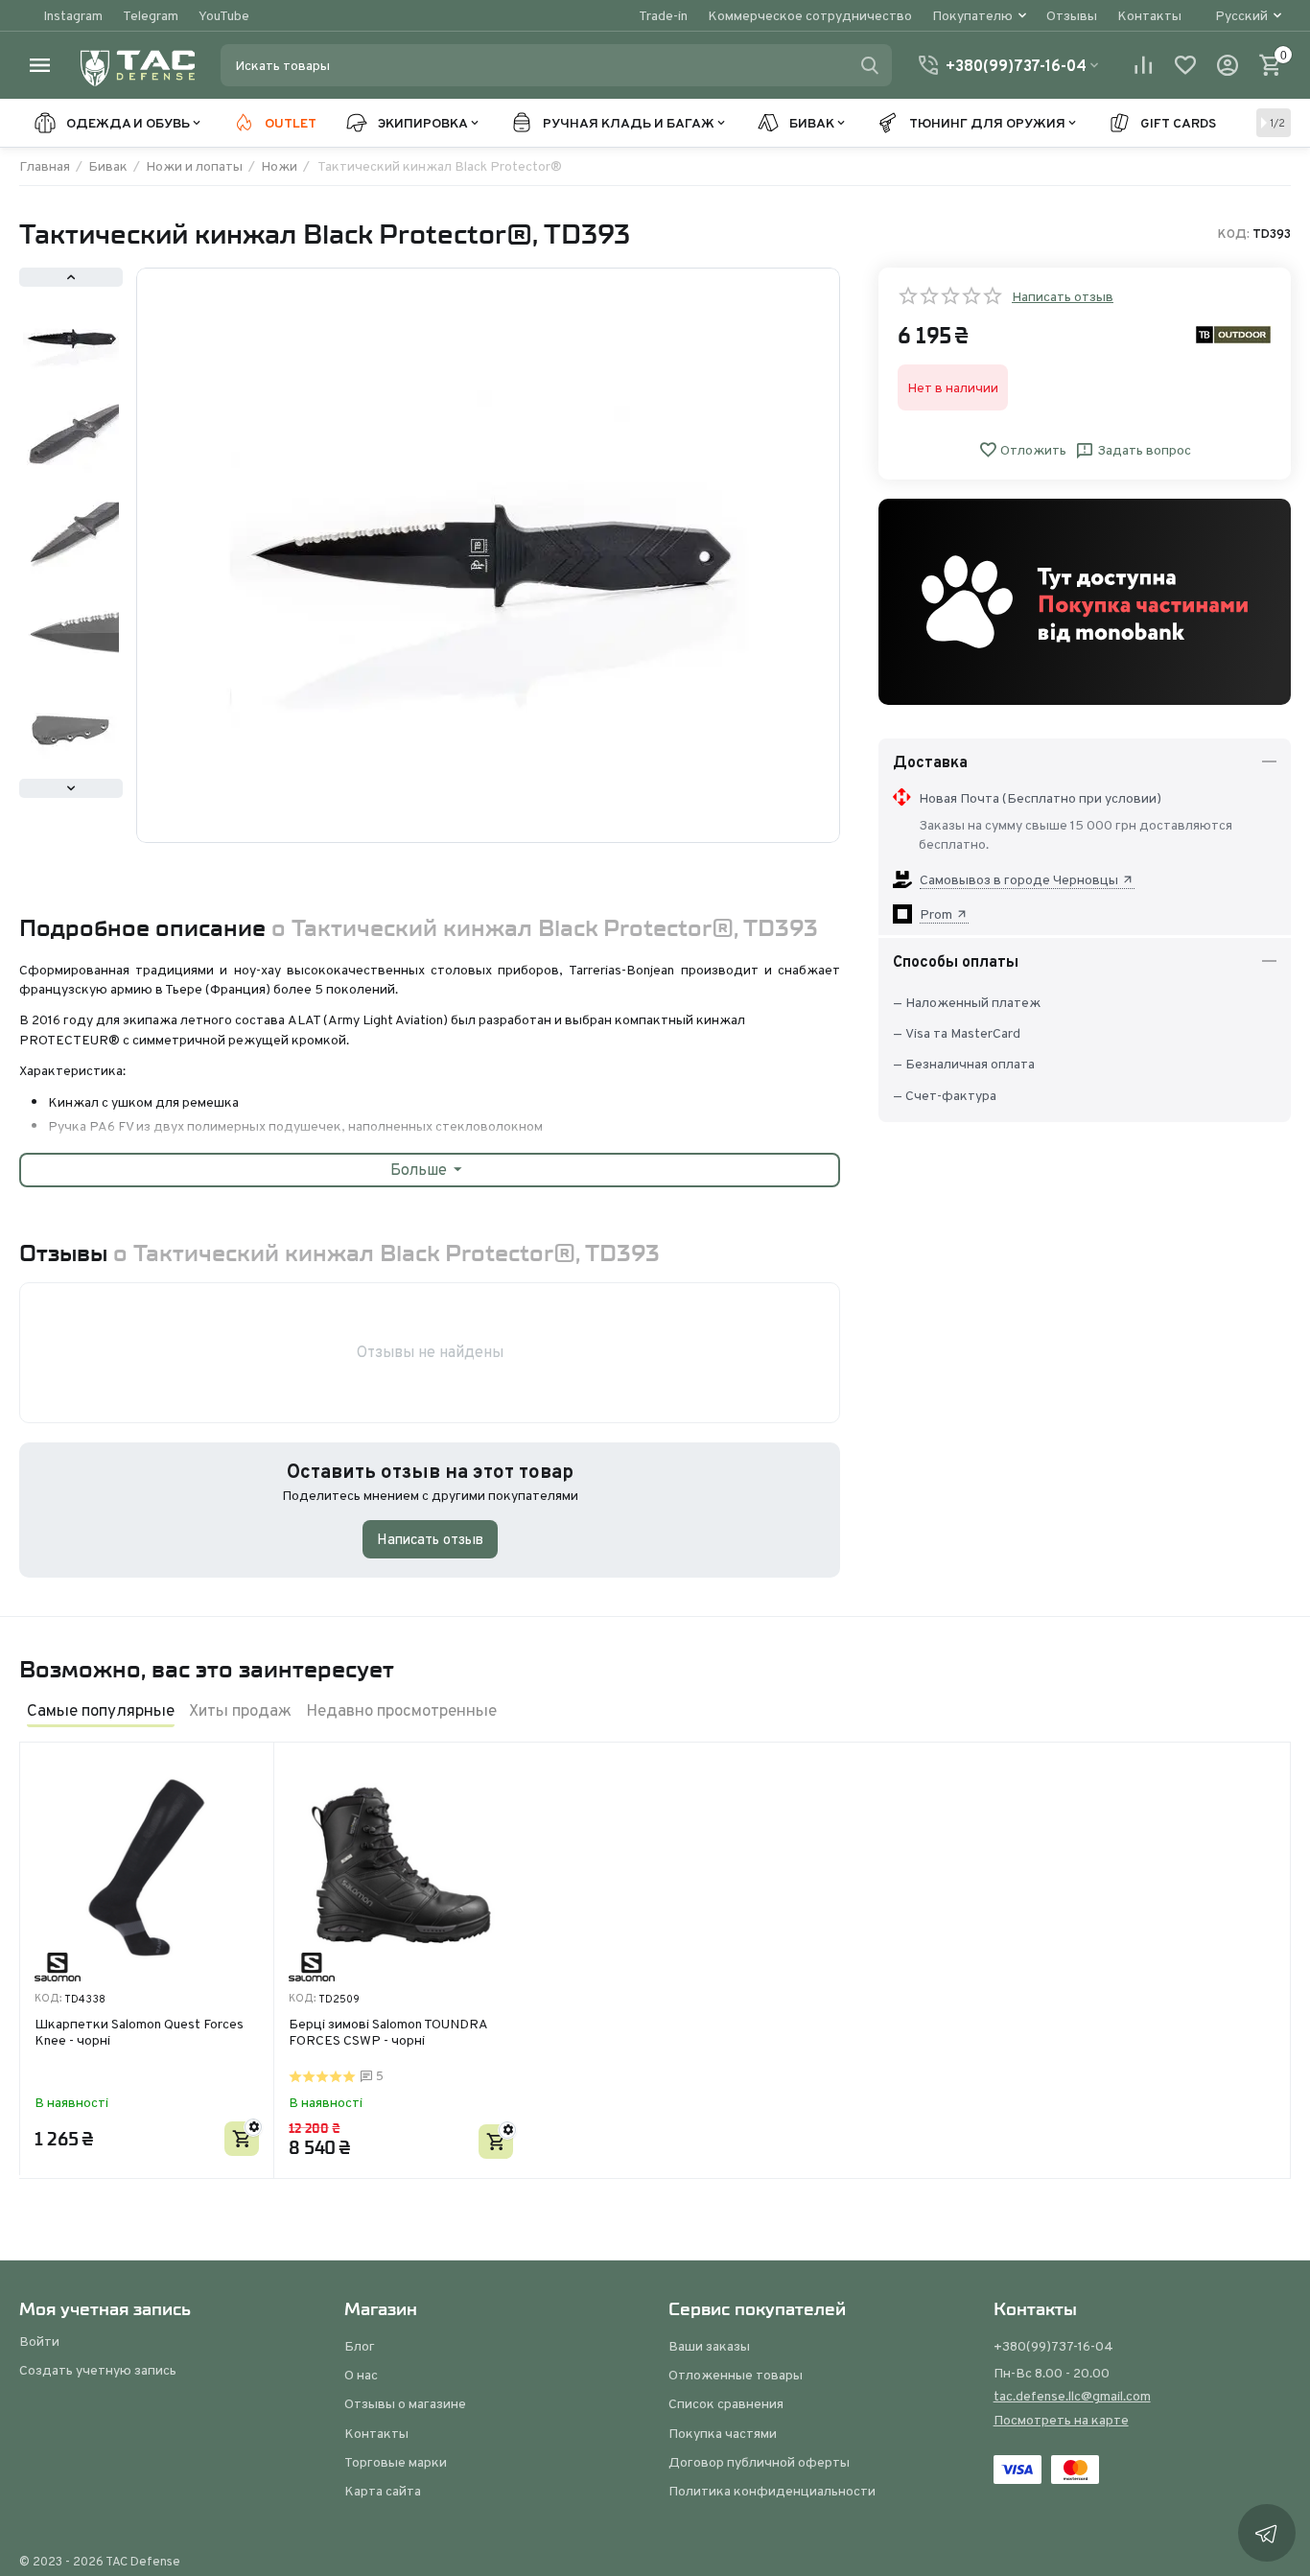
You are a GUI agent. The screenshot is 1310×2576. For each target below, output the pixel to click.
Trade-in (663, 15)
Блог (360, 2346)
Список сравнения (726, 2403)
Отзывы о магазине (405, 2403)
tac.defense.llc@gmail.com (1072, 2396)
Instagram (73, 15)
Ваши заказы (709, 2346)
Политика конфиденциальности (772, 2491)
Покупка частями (723, 2433)
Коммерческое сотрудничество (810, 15)
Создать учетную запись (98, 2370)
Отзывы (1072, 15)
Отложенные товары (736, 2375)
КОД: (1234, 234)
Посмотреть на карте (1061, 2420)
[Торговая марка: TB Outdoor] (1233, 334)
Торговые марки (396, 2462)
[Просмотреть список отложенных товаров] (1185, 65)
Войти (39, 2341)
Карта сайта (383, 2491)
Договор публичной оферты (759, 2462)
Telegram (151, 15)
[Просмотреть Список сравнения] (1143, 65)
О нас (361, 2375)
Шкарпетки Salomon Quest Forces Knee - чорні (139, 2033)
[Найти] (870, 65)
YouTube (224, 15)
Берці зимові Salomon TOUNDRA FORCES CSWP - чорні (388, 2033)
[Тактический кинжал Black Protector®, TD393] (488, 555)
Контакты (1149, 15)
